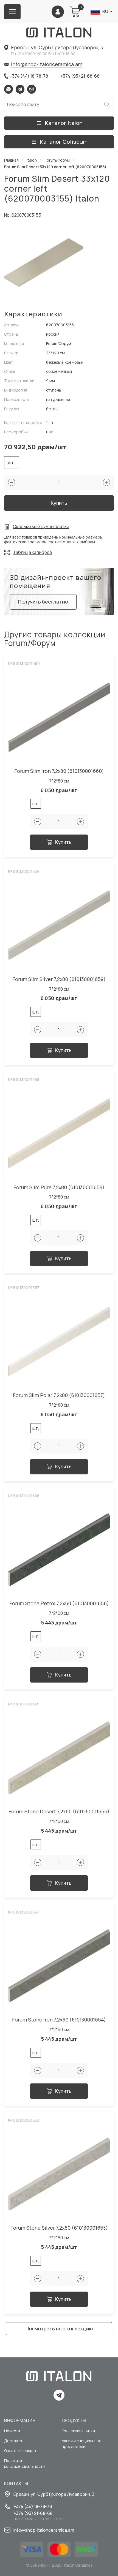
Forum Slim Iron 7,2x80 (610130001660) (59, 771)
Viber (32, 89)
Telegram (20, 89)
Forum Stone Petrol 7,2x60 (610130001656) (59, 1603)
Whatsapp (9, 89)
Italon (32, 160)
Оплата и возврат (20, 2451)
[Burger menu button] (12, 12)
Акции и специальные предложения (82, 2444)
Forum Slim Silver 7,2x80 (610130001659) (59, 979)
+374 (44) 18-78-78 (29, 76)
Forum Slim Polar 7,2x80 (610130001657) (59, 1395)
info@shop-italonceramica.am (47, 64)
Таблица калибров (33, 552)
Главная (11, 160)
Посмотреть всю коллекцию (59, 2328)
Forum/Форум (57, 160)
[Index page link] (59, 32)
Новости (12, 2431)
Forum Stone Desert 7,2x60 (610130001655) (59, 1812)
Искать (107, 104)
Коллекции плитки (78, 2431)
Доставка (13, 2441)
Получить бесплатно (43, 602)
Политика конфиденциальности (24, 2463)
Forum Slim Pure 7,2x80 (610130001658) (59, 1187)
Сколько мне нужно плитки (41, 527)
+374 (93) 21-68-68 (80, 76)
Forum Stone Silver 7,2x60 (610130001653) (59, 2228)
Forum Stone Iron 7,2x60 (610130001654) (59, 2020)
